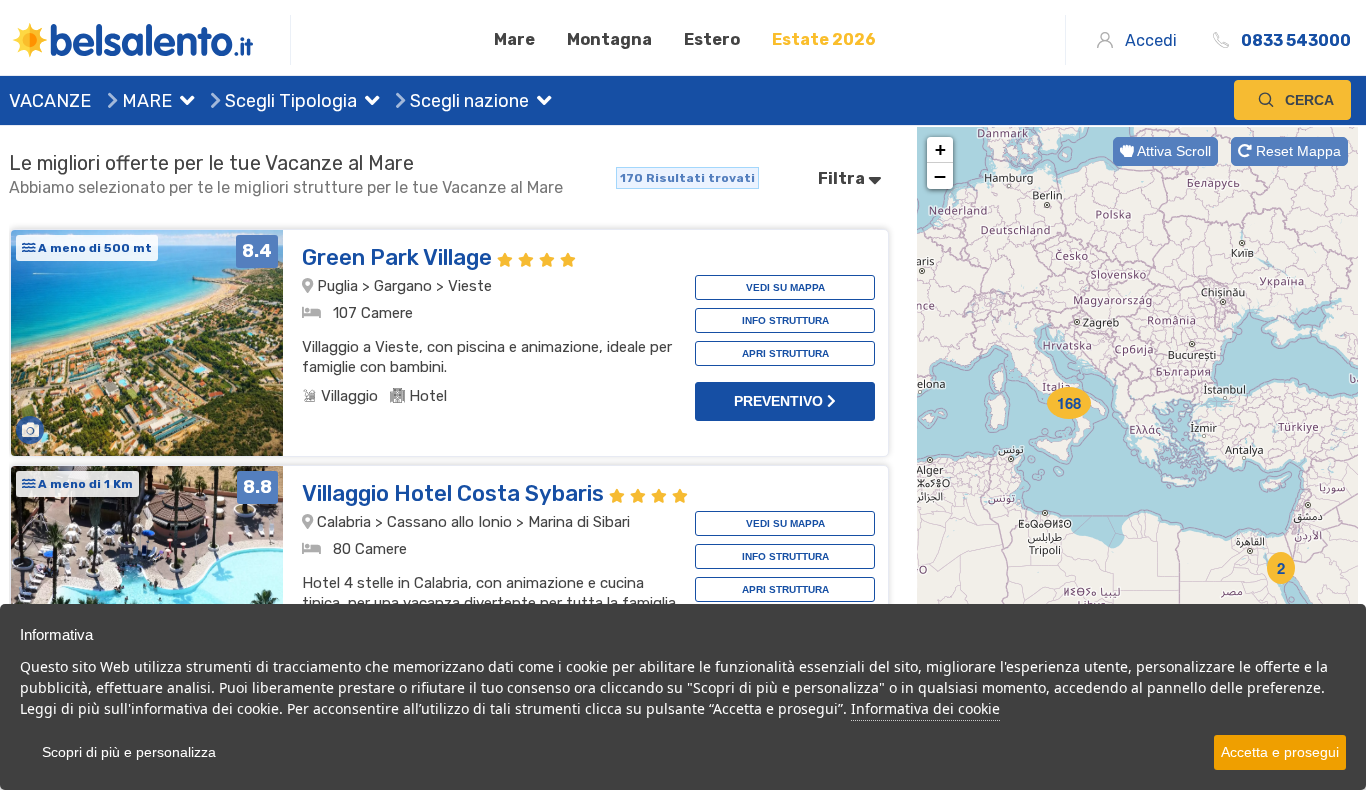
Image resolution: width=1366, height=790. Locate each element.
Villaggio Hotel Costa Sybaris (455, 493)
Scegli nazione (467, 101)
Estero (712, 39)
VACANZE (50, 101)
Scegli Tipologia (289, 101)
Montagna (609, 39)
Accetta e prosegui (1280, 752)
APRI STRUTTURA (785, 353)
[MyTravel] (150, 40)
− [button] (940, 176)
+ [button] (940, 149)
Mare (514, 39)
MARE (145, 101)
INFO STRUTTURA (785, 320)
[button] (183, 103)
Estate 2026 (824, 39)
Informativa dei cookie (925, 708)
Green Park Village (399, 257)
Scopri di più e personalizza (129, 752)
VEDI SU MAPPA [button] (785, 287)
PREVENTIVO (780, 401)
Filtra (843, 178)
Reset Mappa (1296, 151)
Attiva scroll (1172, 151)
